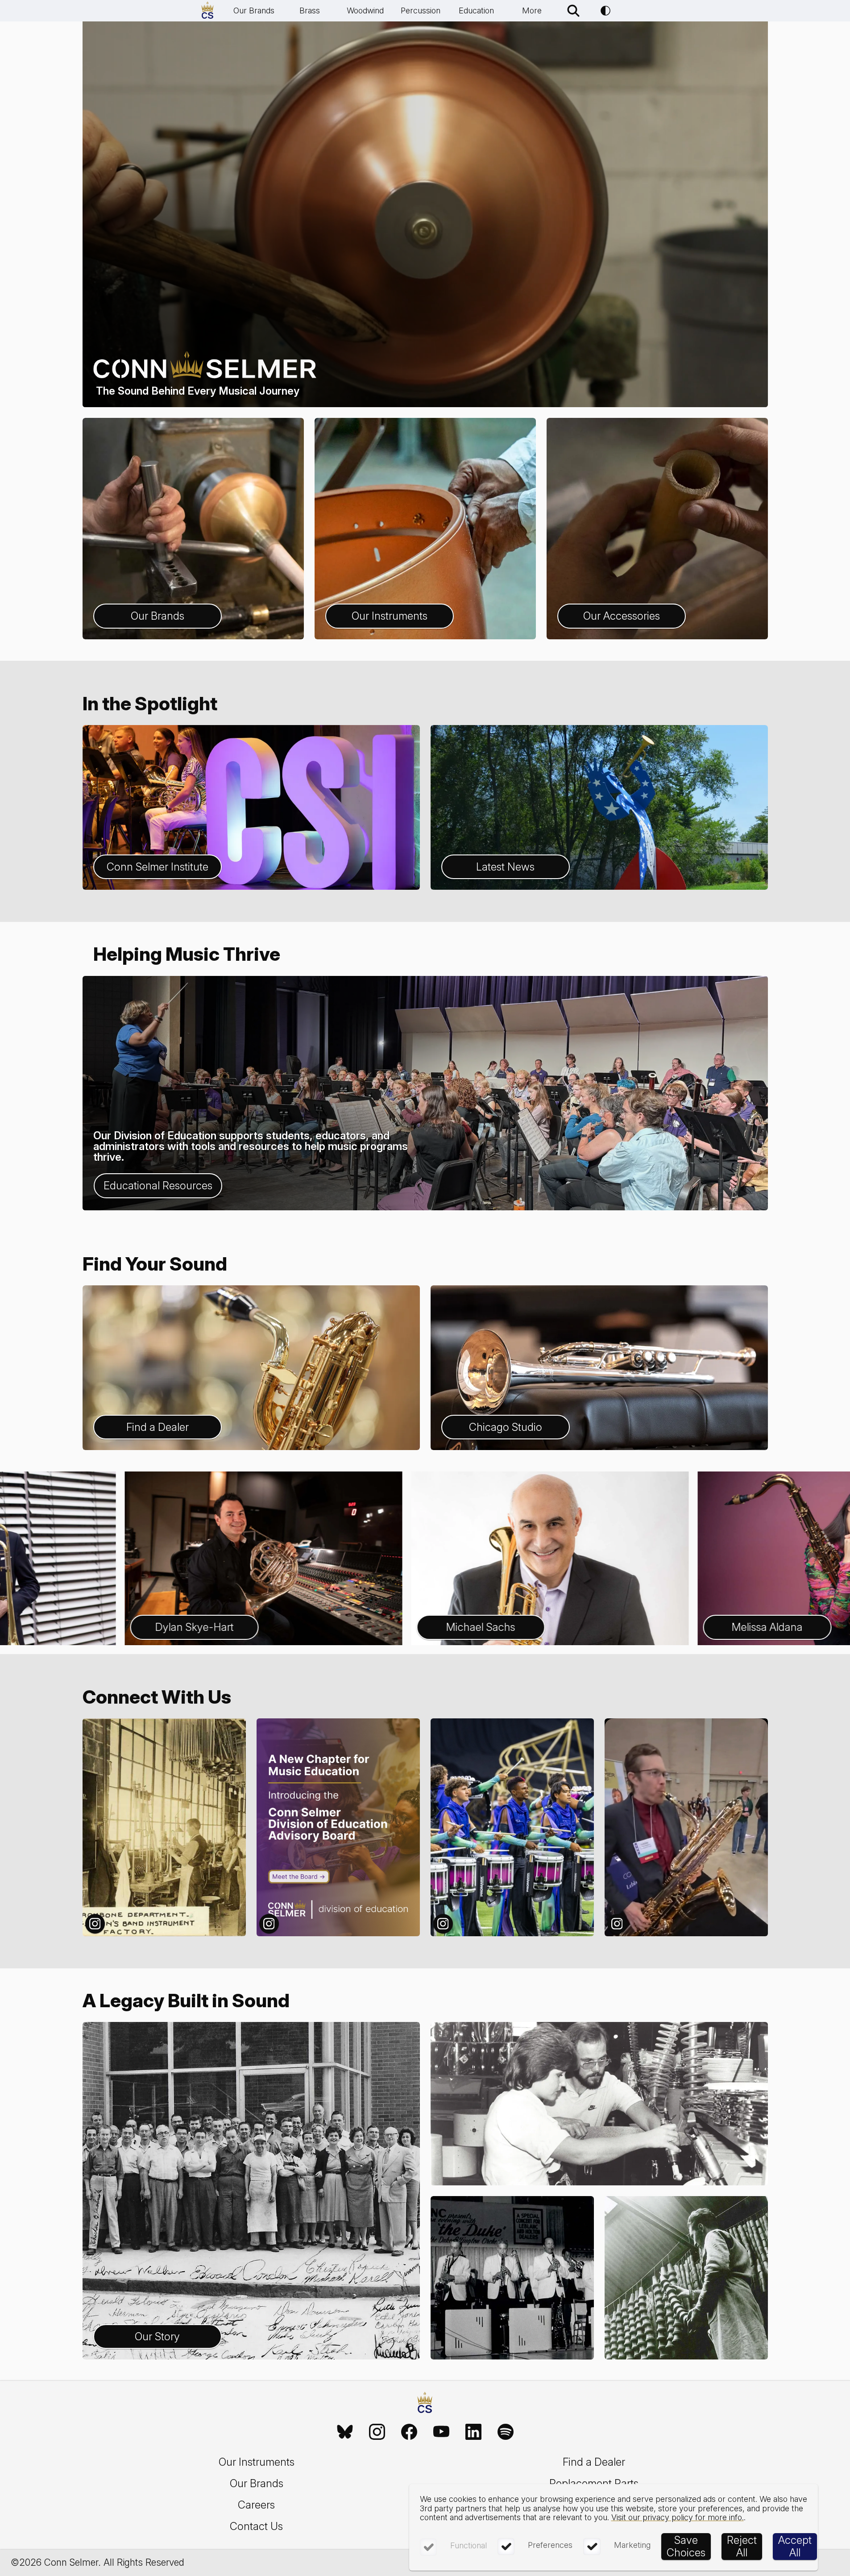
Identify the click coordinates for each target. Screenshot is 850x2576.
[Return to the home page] (425, 2404)
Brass (310, 10)
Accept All (795, 2546)
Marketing (632, 2545)
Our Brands (254, 10)
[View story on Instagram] (164, 1827)
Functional (469, 2545)
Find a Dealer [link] (594, 2462)
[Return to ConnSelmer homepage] (207, 11)
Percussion (421, 10)
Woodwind (365, 10)
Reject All (742, 2546)
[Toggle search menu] (573, 11)
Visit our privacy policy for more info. (678, 2517)
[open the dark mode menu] (605, 11)
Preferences (550, 2545)
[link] (345, 2432)
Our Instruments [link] (257, 2462)
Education (476, 10)
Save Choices (686, 2546)
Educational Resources (158, 1186)
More (532, 10)
